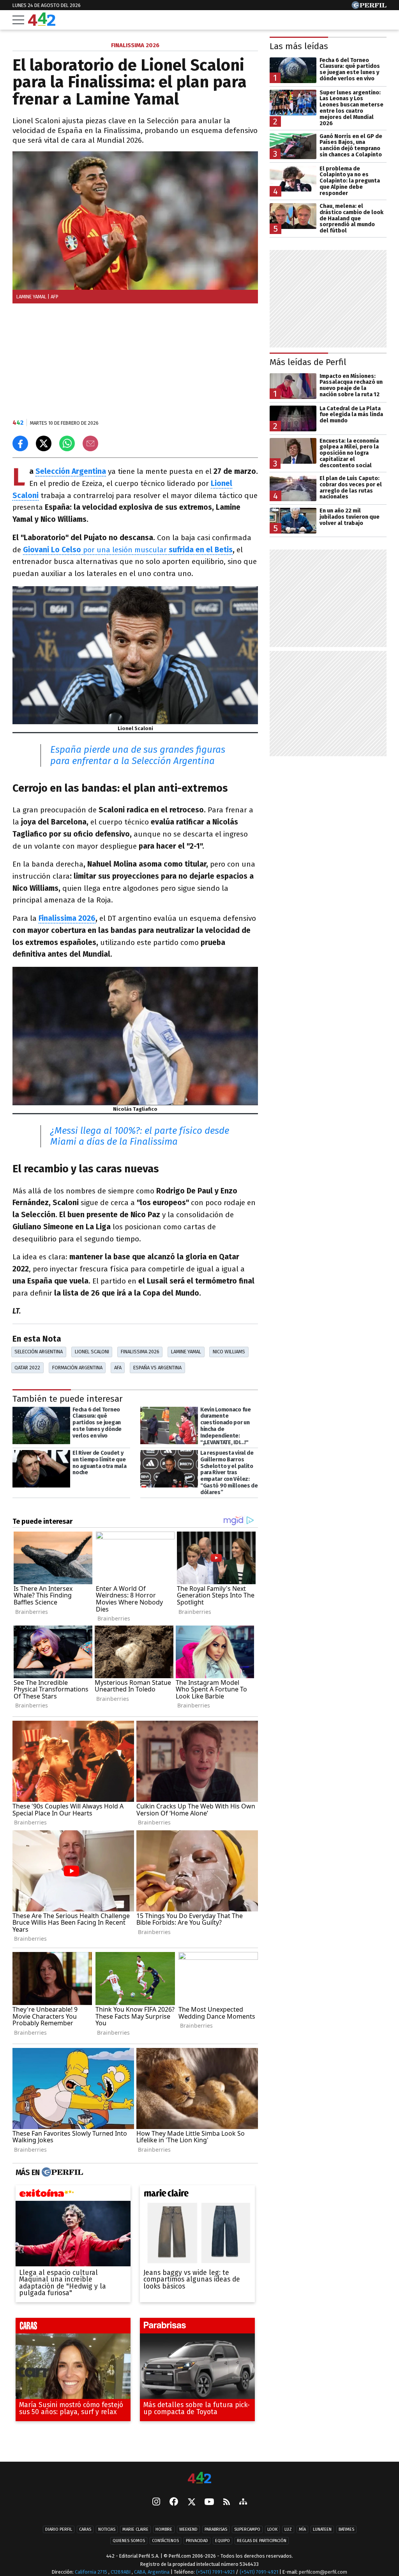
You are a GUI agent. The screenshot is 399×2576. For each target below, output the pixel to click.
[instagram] (156, 2502)
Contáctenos (165, 2541)
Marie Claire (135, 2529)
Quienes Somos (129, 2541)
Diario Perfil (59, 2529)
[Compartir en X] (44, 443)
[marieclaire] (197, 2195)
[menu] (18, 20)
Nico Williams (229, 1352)
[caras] (73, 2328)
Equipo (222, 2541)
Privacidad (197, 2541)
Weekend (188, 2529)
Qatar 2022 (27, 1368)
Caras (85, 2529)
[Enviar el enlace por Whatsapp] (67, 443)
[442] (199, 2478)
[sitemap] (243, 2502)
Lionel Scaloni (92, 1352)
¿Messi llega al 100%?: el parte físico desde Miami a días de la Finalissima (140, 1136)
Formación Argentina (77, 1368)
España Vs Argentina (157, 1368)
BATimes (346, 2529)
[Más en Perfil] (61, 2172)
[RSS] (227, 2502)
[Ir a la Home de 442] (42, 24)
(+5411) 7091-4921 (215, 2572)
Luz (288, 2529)
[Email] (90, 443)
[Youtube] (209, 2502)
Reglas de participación (262, 2541)
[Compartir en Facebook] (20, 443)
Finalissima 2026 (67, 918)
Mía (302, 2529)
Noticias (107, 2529)
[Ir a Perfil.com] (369, 7)
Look (272, 2529)
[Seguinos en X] (191, 2502)
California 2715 (92, 2572)
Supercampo (247, 2529)
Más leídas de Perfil (308, 362)
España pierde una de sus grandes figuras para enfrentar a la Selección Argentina (138, 755)
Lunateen (322, 2529)
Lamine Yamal (186, 1352)
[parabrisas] (197, 2328)
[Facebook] (174, 2502)
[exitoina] (73, 2195)
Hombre (164, 2529)
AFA (118, 1368)
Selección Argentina (71, 471)
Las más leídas (299, 46)
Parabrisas (216, 2529)
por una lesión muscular (128, 550)
